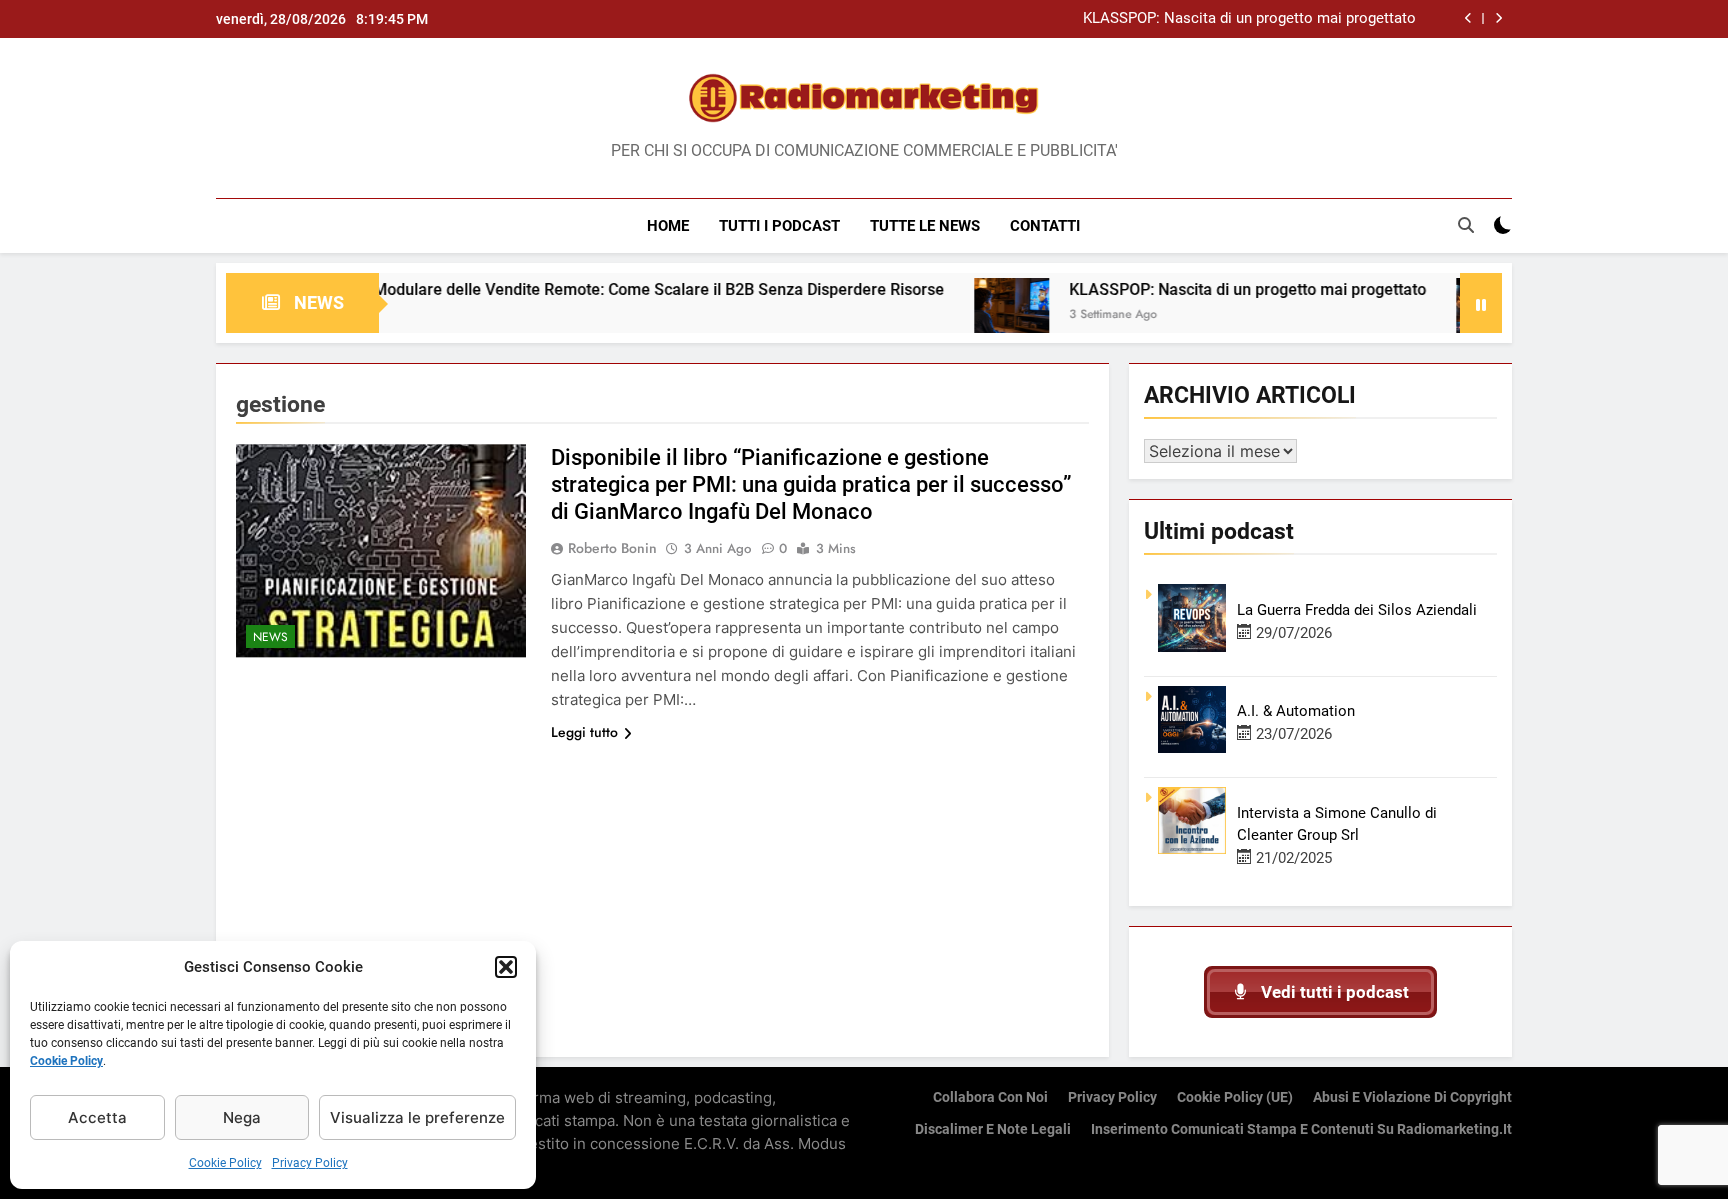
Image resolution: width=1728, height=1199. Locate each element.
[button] (506, 967)
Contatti (1045, 226)
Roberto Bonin (612, 548)
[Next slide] (1498, 18)
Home (668, 226)
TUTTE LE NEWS (925, 226)
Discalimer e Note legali (993, 1129)
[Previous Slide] (1468, 18)
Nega (242, 1117)
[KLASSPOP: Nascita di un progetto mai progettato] (967, 315)
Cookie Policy (66, 1061)
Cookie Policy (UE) (1235, 1097)
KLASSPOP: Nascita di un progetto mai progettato (1249, 19)
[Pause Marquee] (1481, 303)
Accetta (97, 1117)
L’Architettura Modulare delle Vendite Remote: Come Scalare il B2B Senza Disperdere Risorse (565, 289)
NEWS (270, 637)
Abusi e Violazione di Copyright (1412, 1097)
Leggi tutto (584, 732)
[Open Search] (1466, 225)
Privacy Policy (310, 1163)
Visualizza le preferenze (417, 1117)
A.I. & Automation (1296, 711)
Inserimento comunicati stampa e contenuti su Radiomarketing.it (1301, 1129)
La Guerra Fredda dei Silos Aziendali (1357, 610)
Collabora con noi (990, 1097)
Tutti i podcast (779, 226)
